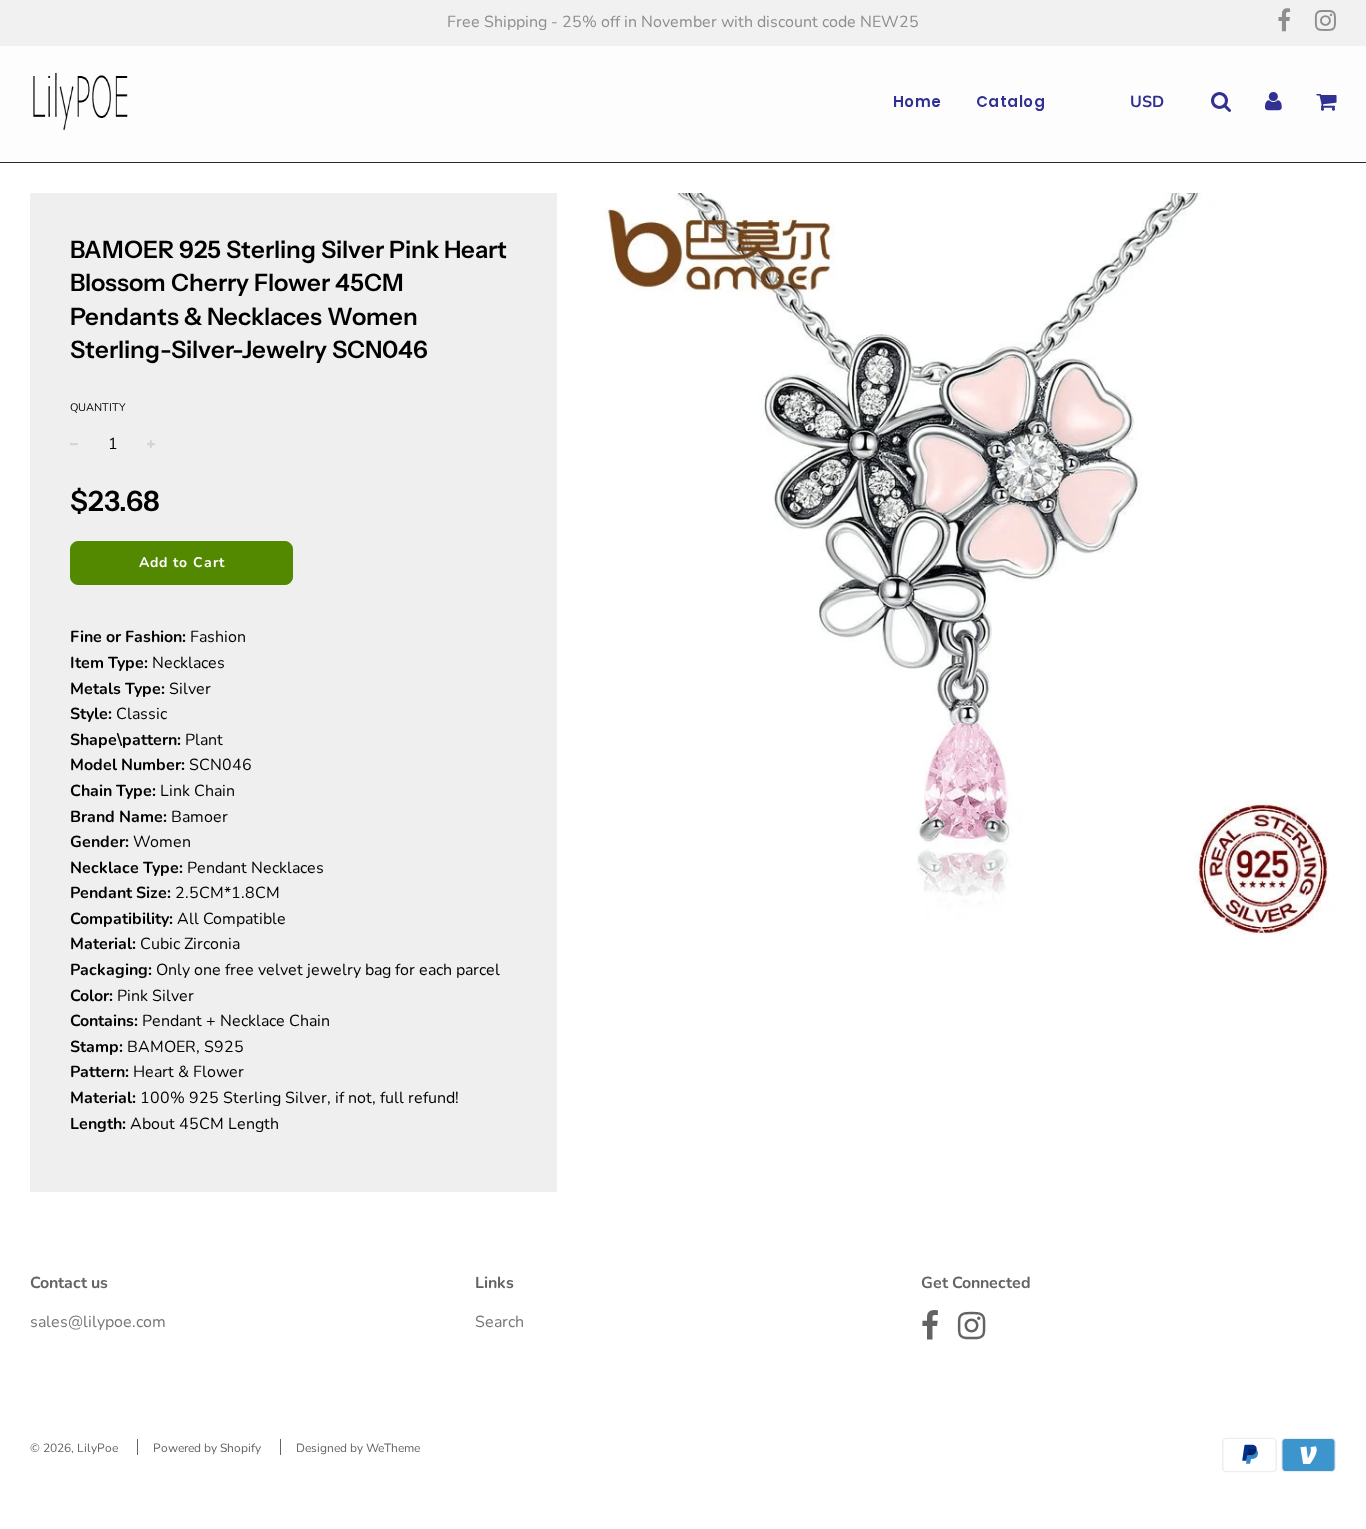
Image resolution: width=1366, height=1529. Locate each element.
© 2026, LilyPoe (74, 1448)
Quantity (98, 407)
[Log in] (1273, 101)
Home (917, 101)
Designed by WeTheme (358, 1448)
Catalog (1011, 101)
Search (499, 1322)
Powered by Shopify (207, 1448)
